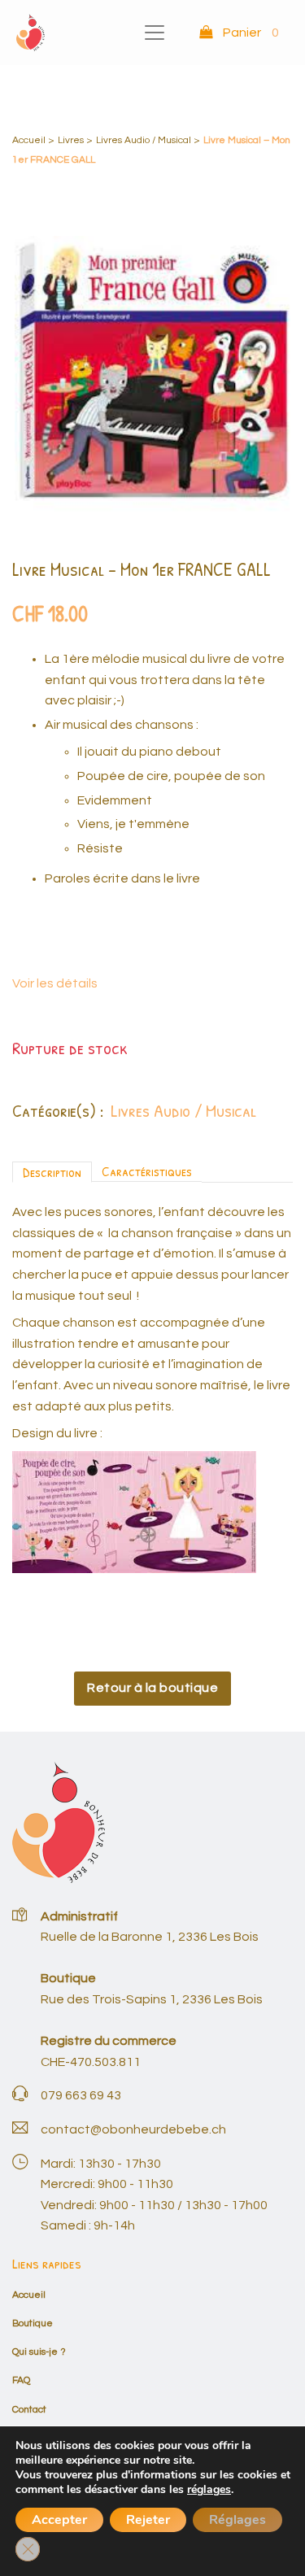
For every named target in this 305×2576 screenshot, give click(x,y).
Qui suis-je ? (39, 2352)
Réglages (237, 2520)
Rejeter (148, 2520)
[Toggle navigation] (155, 33)
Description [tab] (52, 1172)
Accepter (59, 2520)
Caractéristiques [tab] (147, 1171)
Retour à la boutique (152, 1688)
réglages (209, 2490)
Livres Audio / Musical (144, 140)
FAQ (21, 2380)
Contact (29, 2410)
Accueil (29, 140)
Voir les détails (55, 983)
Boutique (33, 2323)
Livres (71, 140)
